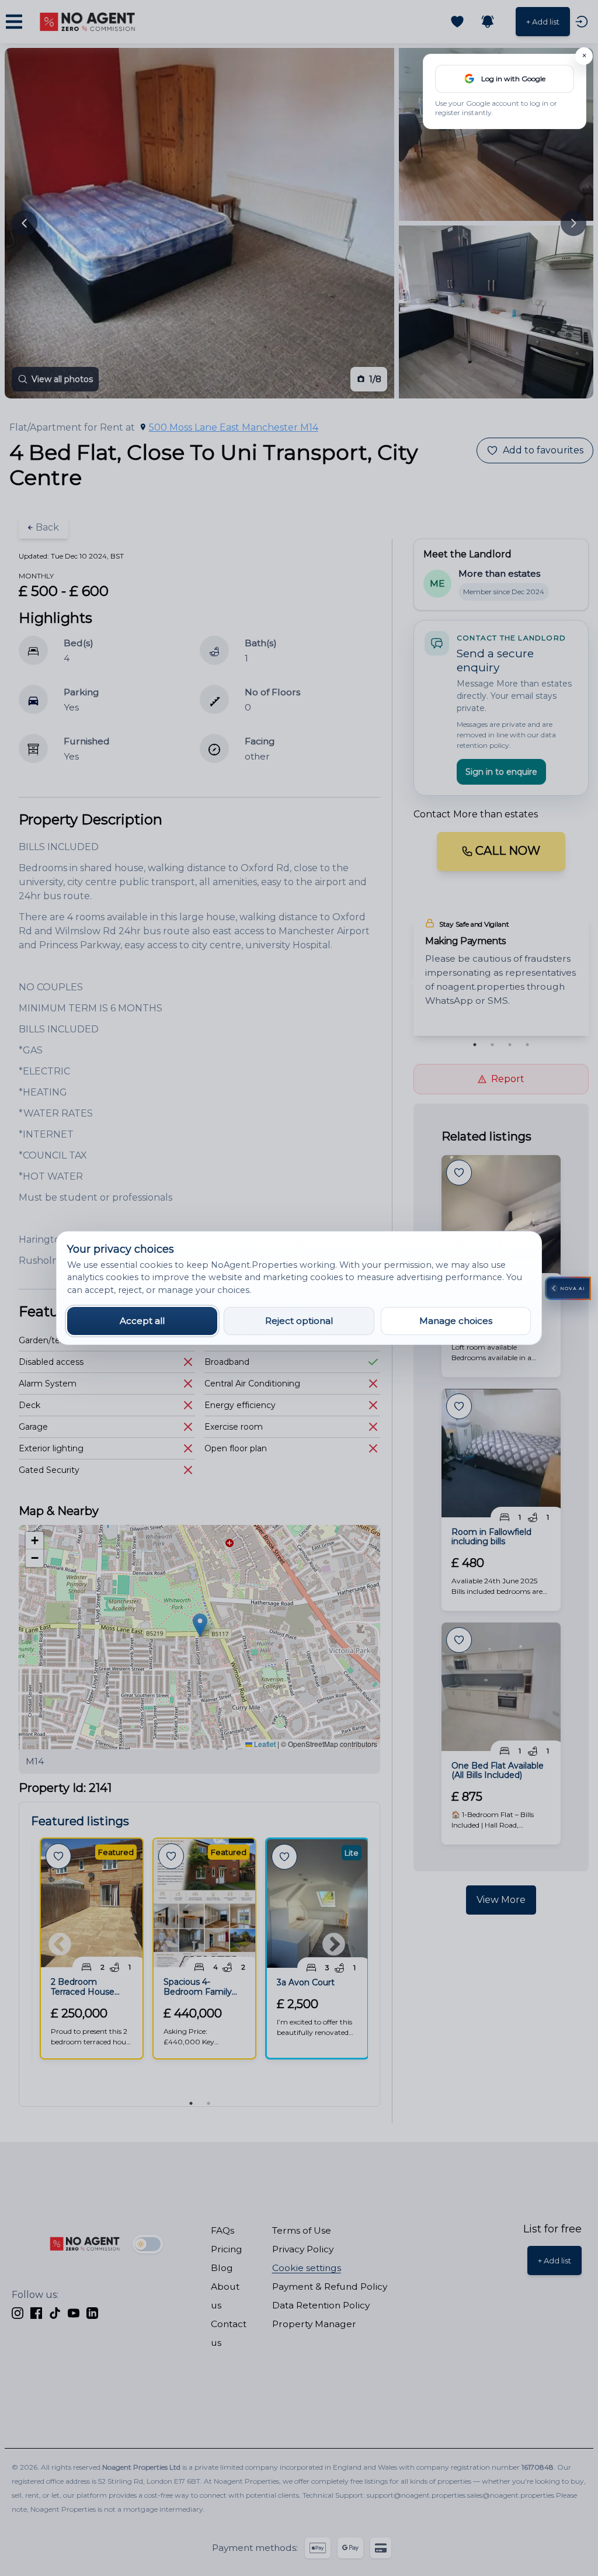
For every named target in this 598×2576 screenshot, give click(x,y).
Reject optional (299, 1321)
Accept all (142, 1321)
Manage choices (456, 1321)
